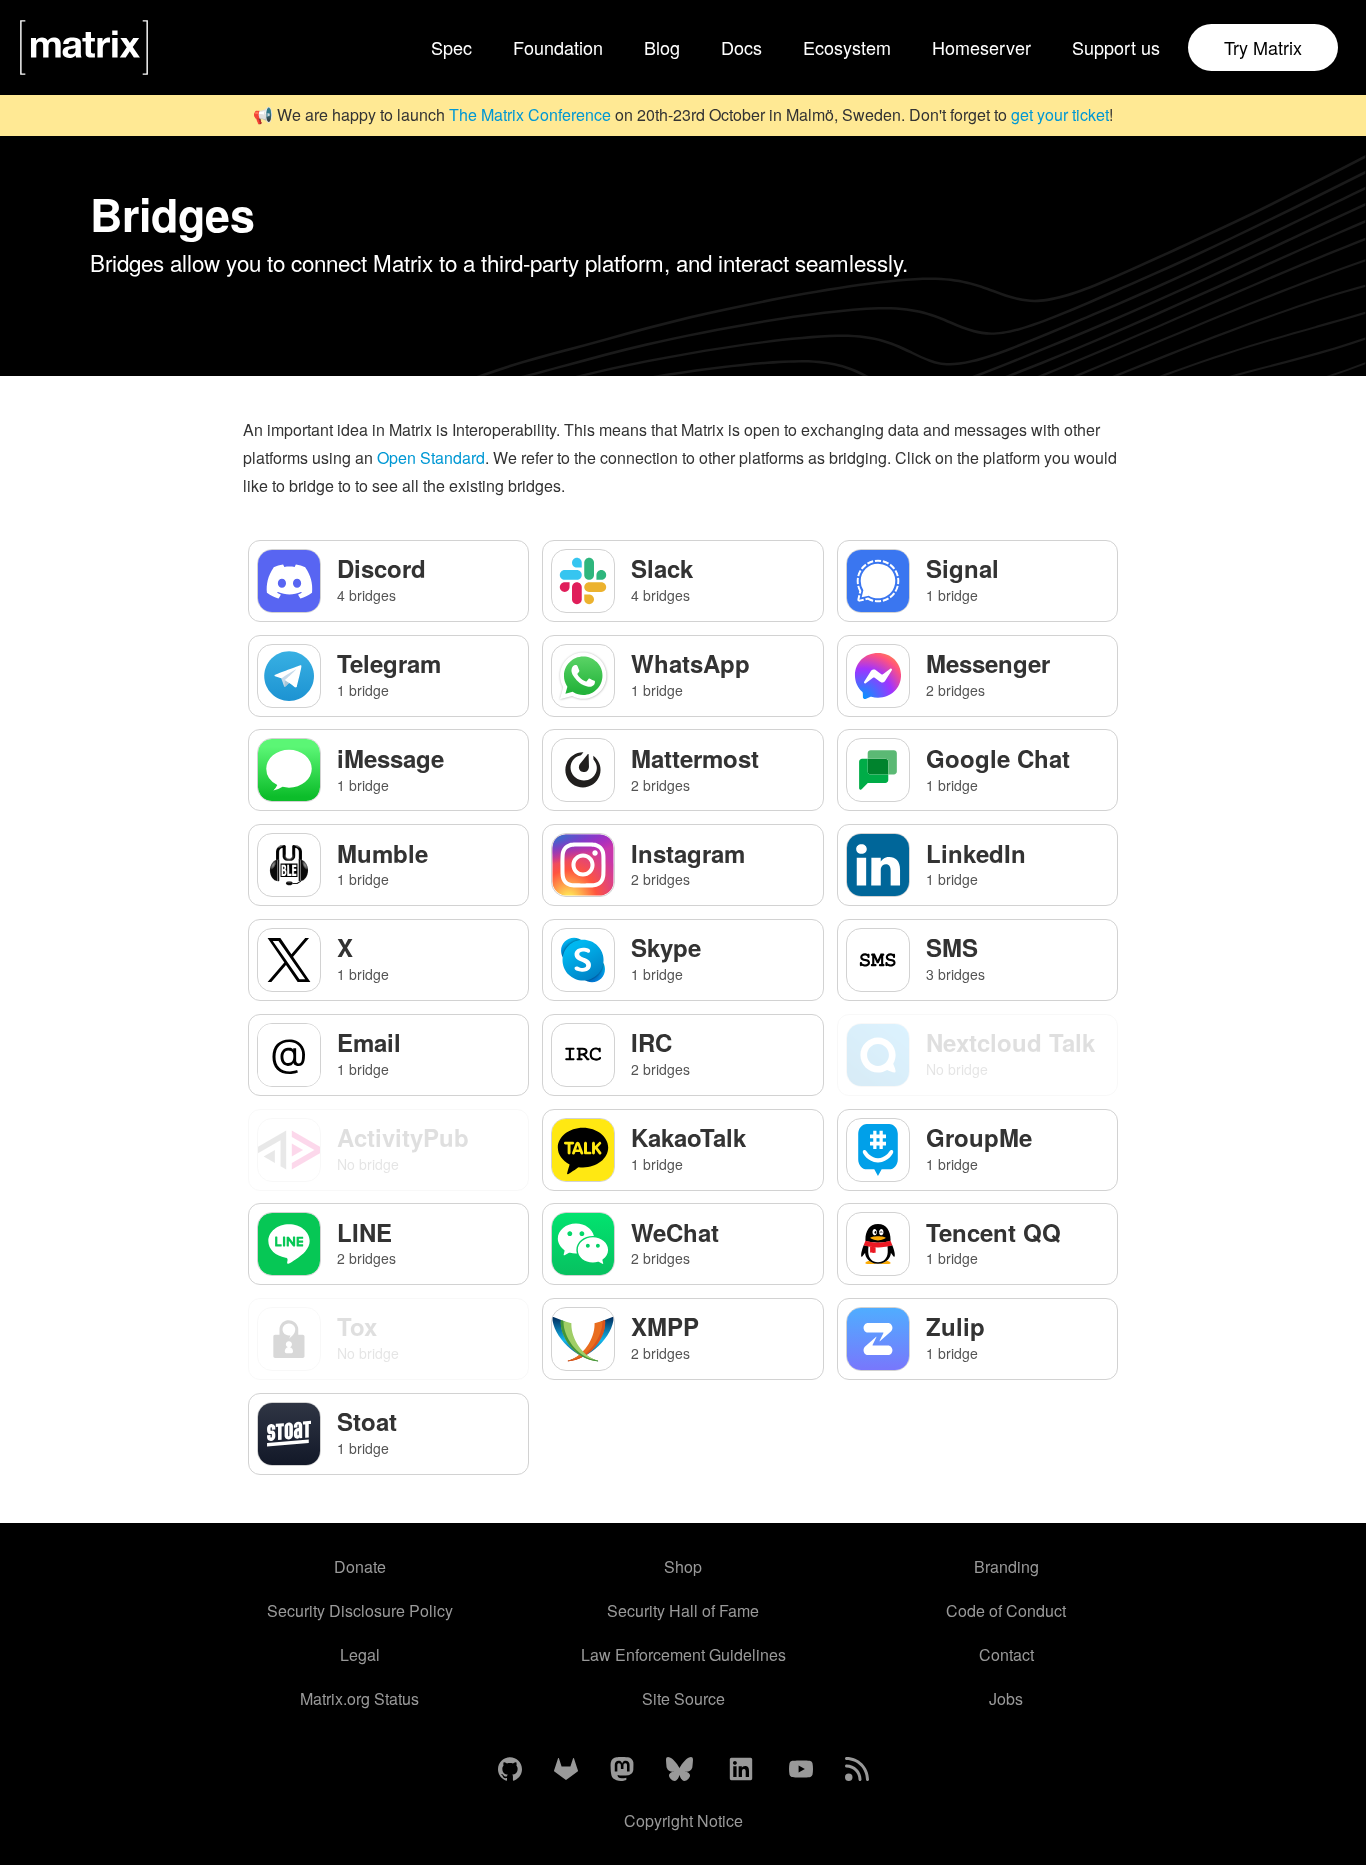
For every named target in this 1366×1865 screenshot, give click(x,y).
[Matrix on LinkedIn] (741, 1770)
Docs (741, 47)
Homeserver (981, 47)
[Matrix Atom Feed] (857, 1770)
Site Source (683, 1698)
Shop (683, 1566)
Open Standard (431, 457)
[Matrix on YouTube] (801, 1770)
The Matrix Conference (530, 114)
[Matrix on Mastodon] (622, 1770)
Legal (360, 1654)
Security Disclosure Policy (360, 1610)
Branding (1006, 1566)
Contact (1006, 1654)
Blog (662, 47)
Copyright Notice (683, 1820)
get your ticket (1060, 114)
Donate (360, 1566)
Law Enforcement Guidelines (683, 1654)
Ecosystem (847, 47)
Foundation (558, 47)
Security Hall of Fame (683, 1610)
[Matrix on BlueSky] (679, 1770)
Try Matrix (1263, 47)
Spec (451, 47)
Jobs (1006, 1698)
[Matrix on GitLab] (566, 1770)
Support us (1116, 47)
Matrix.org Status (359, 1698)
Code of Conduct (1006, 1610)
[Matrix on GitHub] (510, 1770)
